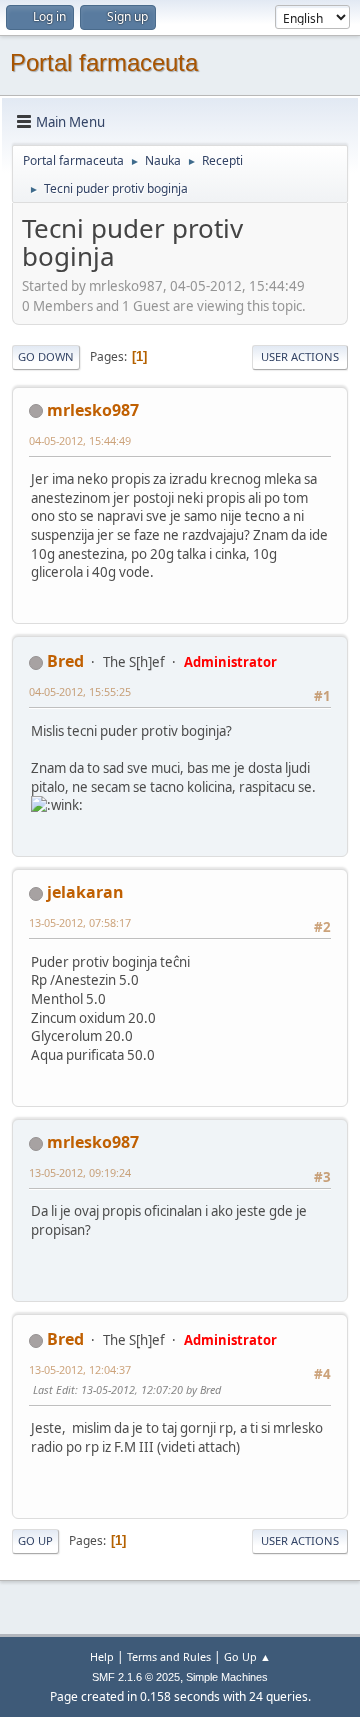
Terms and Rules (169, 1656)
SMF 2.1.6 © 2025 (136, 1677)
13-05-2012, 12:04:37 (80, 1369)
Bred (65, 661)
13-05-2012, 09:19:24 (80, 1172)
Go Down (46, 356)
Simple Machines (227, 1677)
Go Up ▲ (247, 1656)
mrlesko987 (93, 410)
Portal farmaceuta (104, 62)
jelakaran (85, 892)
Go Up (35, 1540)
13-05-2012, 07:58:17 (80, 922)
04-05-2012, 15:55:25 (80, 691)
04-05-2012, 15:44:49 (80, 440)
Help (102, 1656)
